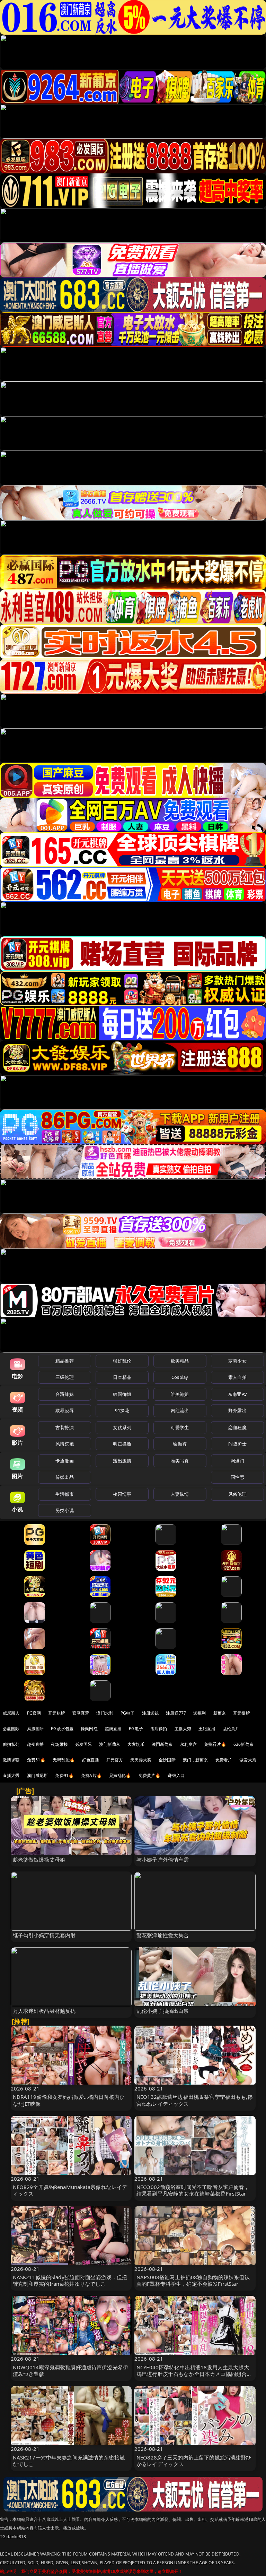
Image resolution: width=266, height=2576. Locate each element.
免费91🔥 (64, 1775)
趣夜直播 (36, 1744)
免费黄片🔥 (150, 1775)
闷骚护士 (237, 1444)
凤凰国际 (36, 1729)
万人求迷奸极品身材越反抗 (44, 2011)
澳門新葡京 (162, 1744)
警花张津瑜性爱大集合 (163, 1935)
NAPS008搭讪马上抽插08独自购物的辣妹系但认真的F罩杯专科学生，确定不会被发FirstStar (193, 2280)
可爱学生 (180, 1427)
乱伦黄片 (231, 1729)
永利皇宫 (189, 1744)
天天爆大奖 (141, 1760)
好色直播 (91, 1760)
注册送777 (176, 1713)
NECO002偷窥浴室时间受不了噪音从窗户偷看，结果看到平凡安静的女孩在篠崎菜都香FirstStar (193, 2190)
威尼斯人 (11, 1713)
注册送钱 (150, 1713)
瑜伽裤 (180, 1444)
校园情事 (122, 1494)
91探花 (122, 1410)
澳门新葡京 (110, 1744)
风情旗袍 (65, 1444)
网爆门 (237, 1461)
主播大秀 (183, 1729)
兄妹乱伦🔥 (120, 1775)
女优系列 (122, 1427)
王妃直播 (207, 1729)
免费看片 (224, 1760)
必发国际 (84, 1744)
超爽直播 (113, 1729)
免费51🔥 (36, 1760)
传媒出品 (65, 1477)
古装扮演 (65, 1427)
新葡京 (220, 1713)
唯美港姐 (180, 1394)
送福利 (199, 1713)
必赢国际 (11, 1729)
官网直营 (81, 1713)
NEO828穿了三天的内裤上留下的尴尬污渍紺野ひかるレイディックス (194, 2461)
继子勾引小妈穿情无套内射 (44, 1935)
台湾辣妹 (65, 1394)
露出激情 (122, 1461)
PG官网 (34, 1713)
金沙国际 (167, 1760)
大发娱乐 (136, 1744)
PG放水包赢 (62, 1729)
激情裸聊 (11, 1760)
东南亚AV (237, 1394)
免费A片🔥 (91, 1775)
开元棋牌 (57, 1713)
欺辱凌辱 (65, 1410)
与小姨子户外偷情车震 (163, 1860)
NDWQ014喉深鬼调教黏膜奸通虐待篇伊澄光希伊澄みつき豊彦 (71, 2371)
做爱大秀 (248, 1760)
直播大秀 (11, 1775)
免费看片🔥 (215, 1744)
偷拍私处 (11, 1744)
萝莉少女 (237, 1361)
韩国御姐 (122, 1394)
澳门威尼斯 (38, 1775)
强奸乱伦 (122, 1361)
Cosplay (180, 1377)
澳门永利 (105, 1713)
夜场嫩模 (59, 1744)
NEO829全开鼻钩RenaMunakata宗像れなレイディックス (70, 2190)
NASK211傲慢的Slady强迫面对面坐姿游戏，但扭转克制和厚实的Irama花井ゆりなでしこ (70, 2280)
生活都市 (65, 1494)
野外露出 (237, 1410)
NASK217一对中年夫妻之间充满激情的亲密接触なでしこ (69, 2461)
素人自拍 (237, 1377)
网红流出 (180, 1410)
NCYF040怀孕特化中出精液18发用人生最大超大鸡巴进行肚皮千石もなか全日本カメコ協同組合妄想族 (194, 2374)
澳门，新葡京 (196, 1760)
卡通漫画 (65, 1461)
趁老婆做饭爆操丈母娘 (39, 1860)
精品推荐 (65, 1361)
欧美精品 (180, 1361)
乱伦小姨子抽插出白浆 (163, 2011)
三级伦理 (65, 1377)
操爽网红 (89, 1729)
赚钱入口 (176, 1775)
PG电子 (128, 1713)
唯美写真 (180, 1461)
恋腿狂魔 (237, 1427)
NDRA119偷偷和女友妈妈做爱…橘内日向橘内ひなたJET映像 (69, 2100)
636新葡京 (243, 1744)
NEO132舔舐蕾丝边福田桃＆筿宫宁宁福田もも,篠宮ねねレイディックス (195, 2100)
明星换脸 (122, 1444)
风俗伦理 (237, 1494)
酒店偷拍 (159, 1729)
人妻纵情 (180, 1494)
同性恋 (237, 1477)
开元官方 (115, 1760)
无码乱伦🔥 (64, 1760)
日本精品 (122, 1377)
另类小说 (65, 1510)
